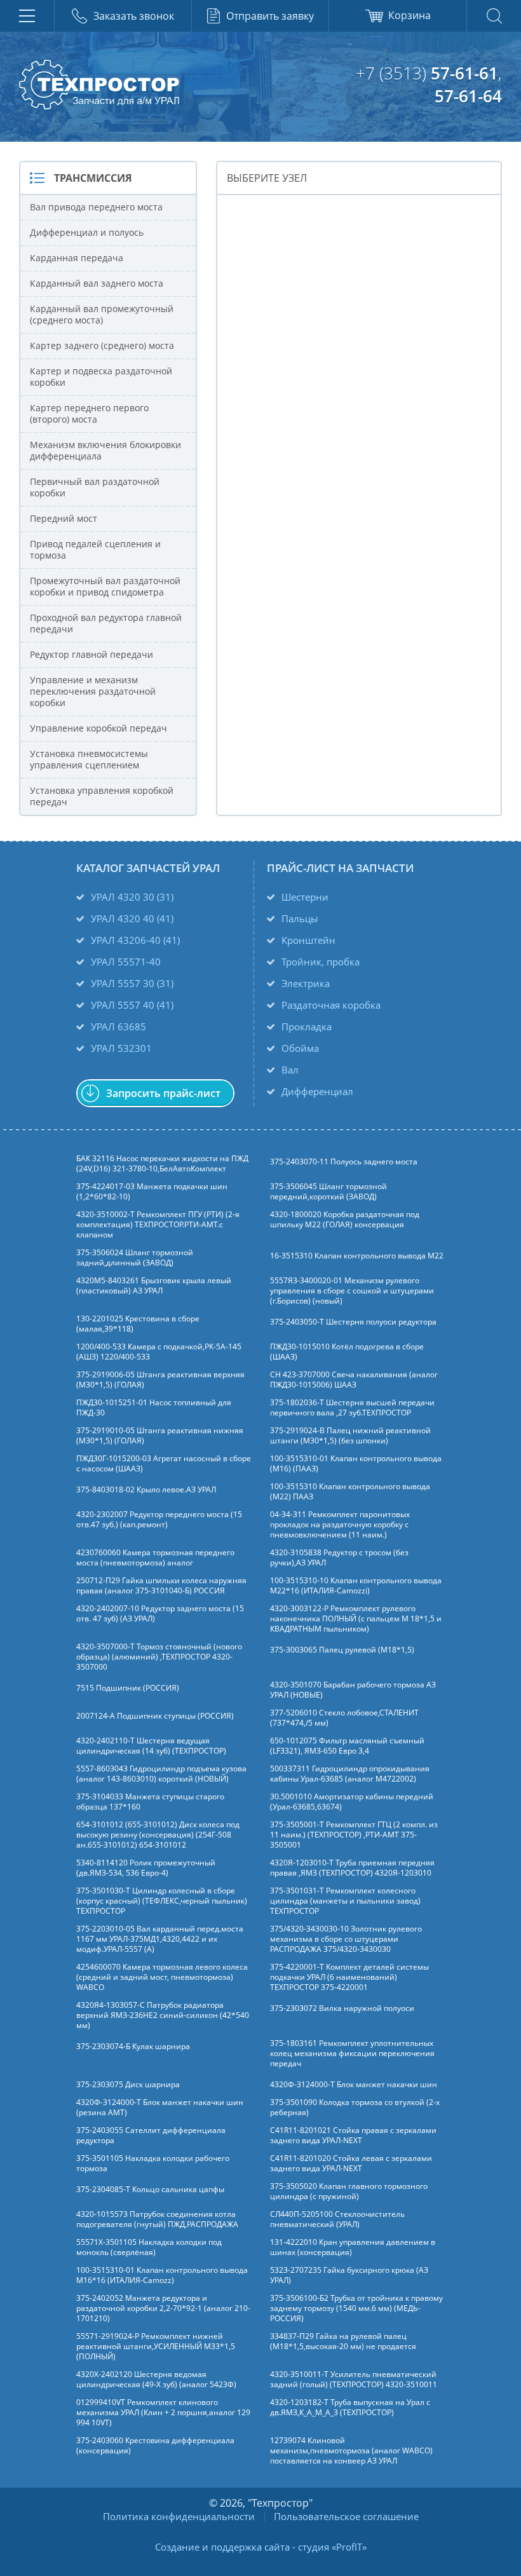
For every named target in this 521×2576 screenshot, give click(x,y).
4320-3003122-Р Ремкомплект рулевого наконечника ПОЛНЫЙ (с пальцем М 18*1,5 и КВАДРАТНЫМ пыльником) (356, 1619)
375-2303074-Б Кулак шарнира (133, 2047)
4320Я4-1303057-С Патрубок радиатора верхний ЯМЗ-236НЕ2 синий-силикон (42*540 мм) (163, 2015)
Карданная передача (77, 258)
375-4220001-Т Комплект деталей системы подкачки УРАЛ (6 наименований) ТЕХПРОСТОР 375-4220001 (349, 1977)
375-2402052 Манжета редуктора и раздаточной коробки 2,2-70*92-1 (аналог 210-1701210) (163, 2308)
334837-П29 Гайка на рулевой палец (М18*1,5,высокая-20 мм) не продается (343, 2341)
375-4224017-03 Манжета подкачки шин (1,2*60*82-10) (152, 1192)
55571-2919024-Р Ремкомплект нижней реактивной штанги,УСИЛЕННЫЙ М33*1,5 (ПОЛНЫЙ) (156, 2347)
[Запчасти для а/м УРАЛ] (99, 85)
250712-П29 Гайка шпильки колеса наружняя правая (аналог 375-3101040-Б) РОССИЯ (161, 1586)
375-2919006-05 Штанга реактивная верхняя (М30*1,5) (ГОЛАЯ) (160, 1380)
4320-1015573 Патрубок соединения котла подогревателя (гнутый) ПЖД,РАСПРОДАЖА (157, 2219)
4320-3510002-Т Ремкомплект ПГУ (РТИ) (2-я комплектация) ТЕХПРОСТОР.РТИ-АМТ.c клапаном (158, 1225)
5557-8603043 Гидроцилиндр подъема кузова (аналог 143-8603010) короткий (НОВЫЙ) (161, 1774)
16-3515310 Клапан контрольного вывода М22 (357, 1256)
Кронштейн (308, 940)
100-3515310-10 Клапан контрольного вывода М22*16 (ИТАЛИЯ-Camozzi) (356, 1586)
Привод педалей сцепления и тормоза (95, 549)
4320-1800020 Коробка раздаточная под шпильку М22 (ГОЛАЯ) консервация (345, 1220)
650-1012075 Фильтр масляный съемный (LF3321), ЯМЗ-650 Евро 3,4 (347, 1746)
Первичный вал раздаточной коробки (95, 487)
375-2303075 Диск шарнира (128, 2085)
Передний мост (64, 518)
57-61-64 (468, 96)
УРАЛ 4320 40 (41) (132, 918)
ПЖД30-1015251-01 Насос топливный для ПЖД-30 (154, 1408)
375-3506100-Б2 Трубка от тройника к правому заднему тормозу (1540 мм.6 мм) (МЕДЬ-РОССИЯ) (356, 2308)
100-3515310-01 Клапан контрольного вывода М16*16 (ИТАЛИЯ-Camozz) (162, 2275)
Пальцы (300, 918)
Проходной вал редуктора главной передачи (106, 623)
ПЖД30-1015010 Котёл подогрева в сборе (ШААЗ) (347, 1352)
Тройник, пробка (321, 962)
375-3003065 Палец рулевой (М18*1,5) (342, 1650)
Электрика (306, 983)
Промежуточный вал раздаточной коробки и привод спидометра (105, 586)
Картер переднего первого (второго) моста (89, 413)
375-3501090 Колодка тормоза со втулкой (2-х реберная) (355, 2108)
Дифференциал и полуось (87, 232)
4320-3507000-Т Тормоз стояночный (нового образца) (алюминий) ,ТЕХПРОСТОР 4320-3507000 (159, 1657)
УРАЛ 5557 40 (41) (132, 1005)
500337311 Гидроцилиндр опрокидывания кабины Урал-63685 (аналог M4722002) (350, 1774)
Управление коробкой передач (98, 728)
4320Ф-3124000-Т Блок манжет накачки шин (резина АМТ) (160, 2108)
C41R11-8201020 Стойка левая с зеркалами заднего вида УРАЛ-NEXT (351, 2164)
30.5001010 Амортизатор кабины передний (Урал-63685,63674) (352, 1802)
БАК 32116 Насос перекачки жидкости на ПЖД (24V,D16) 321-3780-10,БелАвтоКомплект (162, 1164)
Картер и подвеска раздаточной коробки (101, 377)
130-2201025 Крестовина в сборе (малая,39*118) (138, 1324)
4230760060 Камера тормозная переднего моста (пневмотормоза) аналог (155, 1558)
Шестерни (305, 897)
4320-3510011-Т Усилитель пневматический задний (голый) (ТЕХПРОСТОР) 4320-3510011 (354, 2380)
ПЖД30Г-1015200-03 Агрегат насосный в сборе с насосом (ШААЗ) (164, 1464)
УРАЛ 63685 (118, 1026)
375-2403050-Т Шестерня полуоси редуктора (353, 1322)
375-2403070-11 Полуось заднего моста (344, 1162)
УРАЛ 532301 (121, 1048)
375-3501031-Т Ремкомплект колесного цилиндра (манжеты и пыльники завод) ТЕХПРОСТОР (345, 1901)
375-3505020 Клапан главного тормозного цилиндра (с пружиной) (349, 2191)
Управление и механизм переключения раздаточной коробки (93, 691)
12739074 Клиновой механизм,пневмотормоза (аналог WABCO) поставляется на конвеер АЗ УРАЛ (351, 2451)
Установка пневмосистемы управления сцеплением (89, 759)
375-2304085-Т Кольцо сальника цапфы (150, 2190)
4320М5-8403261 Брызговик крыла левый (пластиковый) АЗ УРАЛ (154, 1286)
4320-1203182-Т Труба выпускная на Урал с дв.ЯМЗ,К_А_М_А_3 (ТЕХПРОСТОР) (350, 2408)
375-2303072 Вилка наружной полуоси (342, 2008)
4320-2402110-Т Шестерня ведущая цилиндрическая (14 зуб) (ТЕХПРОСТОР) (151, 1746)
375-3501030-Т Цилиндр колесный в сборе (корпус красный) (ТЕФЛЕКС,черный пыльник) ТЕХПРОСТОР (162, 1901)
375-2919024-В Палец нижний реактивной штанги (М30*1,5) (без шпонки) (350, 1436)
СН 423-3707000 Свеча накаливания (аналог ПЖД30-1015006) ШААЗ (354, 1380)
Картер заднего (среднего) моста (102, 345)
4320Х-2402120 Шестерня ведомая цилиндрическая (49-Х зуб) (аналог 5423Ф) (156, 2380)
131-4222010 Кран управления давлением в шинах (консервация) (353, 2247)
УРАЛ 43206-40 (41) (135, 940)
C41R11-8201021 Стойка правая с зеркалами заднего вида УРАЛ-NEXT (353, 2136)
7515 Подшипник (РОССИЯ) (128, 1688)
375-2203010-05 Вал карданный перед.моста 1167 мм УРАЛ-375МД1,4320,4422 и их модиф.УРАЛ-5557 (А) (160, 1939)
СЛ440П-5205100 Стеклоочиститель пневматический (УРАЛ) (337, 2219)
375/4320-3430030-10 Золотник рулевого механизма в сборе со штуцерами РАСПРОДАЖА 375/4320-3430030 (346, 1939)
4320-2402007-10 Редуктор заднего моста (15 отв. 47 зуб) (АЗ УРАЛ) (160, 1614)
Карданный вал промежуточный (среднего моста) (102, 314)
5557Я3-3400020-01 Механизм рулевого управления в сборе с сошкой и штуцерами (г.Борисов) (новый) (352, 1291)
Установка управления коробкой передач (102, 796)
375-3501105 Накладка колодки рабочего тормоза (153, 2164)
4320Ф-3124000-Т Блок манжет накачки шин (354, 2085)
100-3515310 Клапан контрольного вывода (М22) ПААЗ (350, 1492)
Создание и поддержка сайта (222, 2547)
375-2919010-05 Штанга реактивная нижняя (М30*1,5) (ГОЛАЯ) (160, 1436)
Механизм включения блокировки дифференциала (105, 450)
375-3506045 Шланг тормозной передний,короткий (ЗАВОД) (328, 1192)
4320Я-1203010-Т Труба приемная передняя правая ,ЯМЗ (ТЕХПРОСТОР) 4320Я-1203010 (352, 1868)
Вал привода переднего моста (96, 207)
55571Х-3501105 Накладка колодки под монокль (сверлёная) (149, 2247)
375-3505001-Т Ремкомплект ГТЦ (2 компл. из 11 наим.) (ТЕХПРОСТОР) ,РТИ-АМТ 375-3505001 (354, 1835)
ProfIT (349, 2547)
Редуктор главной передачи (91, 654)
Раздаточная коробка (331, 1005)
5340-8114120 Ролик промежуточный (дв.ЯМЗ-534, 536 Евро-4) (146, 1868)
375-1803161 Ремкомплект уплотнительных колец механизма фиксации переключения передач (352, 2054)
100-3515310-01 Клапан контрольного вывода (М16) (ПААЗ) (356, 1464)
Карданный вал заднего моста (97, 283)
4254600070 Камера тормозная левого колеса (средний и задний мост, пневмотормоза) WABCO (162, 1977)
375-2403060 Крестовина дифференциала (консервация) (155, 2446)
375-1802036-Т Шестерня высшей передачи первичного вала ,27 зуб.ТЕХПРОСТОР (352, 1408)
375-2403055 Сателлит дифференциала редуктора (151, 2136)
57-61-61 (464, 73)
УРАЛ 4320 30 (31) (132, 897)
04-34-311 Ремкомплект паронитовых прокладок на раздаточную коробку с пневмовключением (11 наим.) (340, 1525)
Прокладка (307, 1026)
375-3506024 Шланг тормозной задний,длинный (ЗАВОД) (135, 1258)
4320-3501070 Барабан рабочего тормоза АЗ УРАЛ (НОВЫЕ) (353, 1690)
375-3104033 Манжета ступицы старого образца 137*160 (150, 1802)
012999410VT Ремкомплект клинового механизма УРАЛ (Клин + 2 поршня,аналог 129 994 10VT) (163, 2413)
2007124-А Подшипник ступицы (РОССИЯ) (155, 1716)
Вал (290, 1070)
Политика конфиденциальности (179, 2516)
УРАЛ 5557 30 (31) (132, 983)
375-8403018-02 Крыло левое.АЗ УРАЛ (146, 1490)
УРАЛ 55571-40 (126, 962)
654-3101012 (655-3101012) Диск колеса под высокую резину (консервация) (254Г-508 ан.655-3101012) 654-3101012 (158, 1835)
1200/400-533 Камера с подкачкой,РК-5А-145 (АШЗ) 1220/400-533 (159, 1352)
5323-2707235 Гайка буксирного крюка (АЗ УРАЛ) (349, 2275)
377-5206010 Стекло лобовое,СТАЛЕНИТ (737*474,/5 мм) (344, 1718)
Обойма (300, 1048)
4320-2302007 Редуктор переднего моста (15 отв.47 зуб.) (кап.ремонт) (159, 1520)
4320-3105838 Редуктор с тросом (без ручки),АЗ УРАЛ (339, 1558)
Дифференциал (317, 1091)
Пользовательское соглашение (346, 2516)
